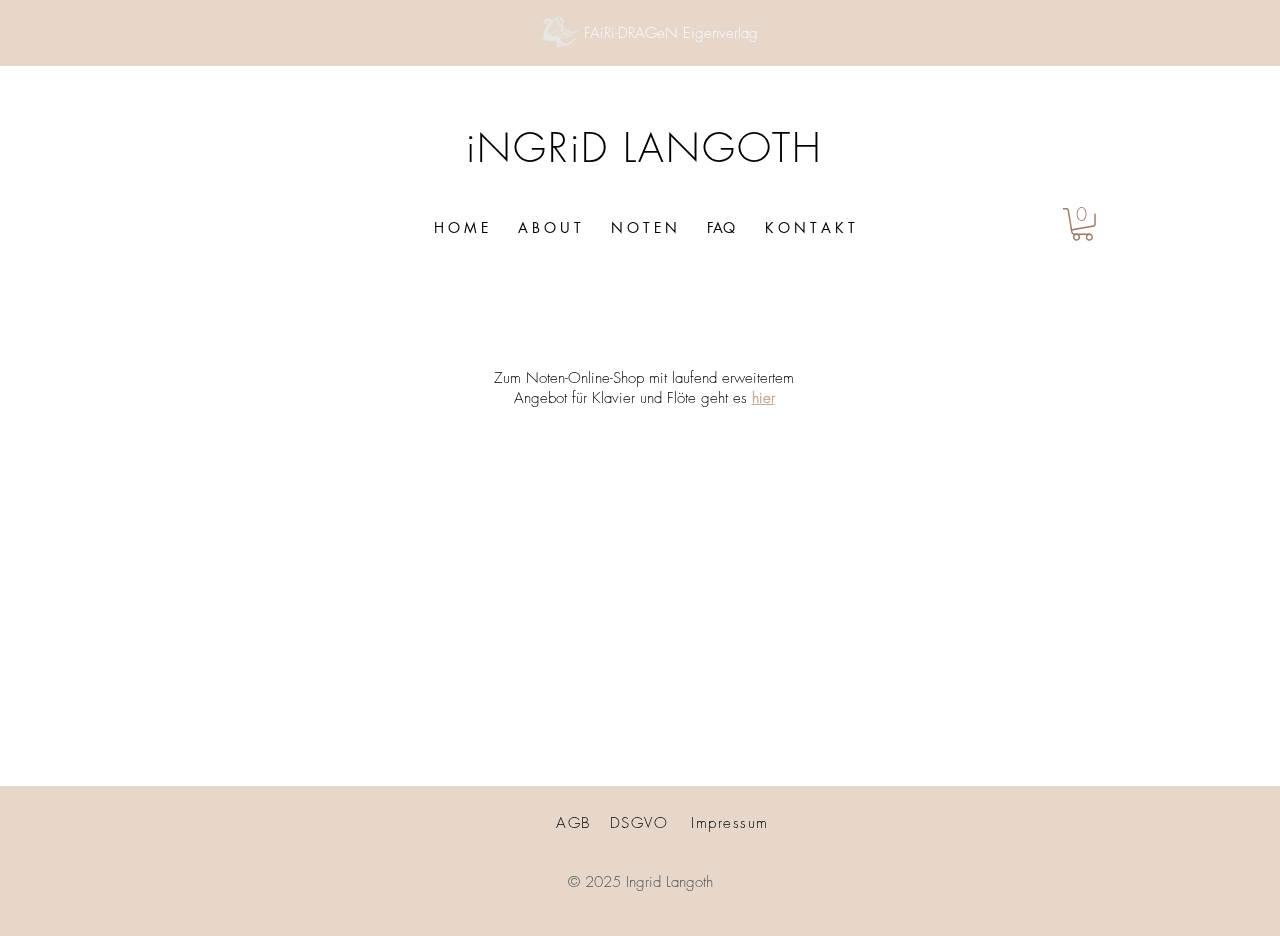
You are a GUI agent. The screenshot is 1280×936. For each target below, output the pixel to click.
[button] (1082, 224)
